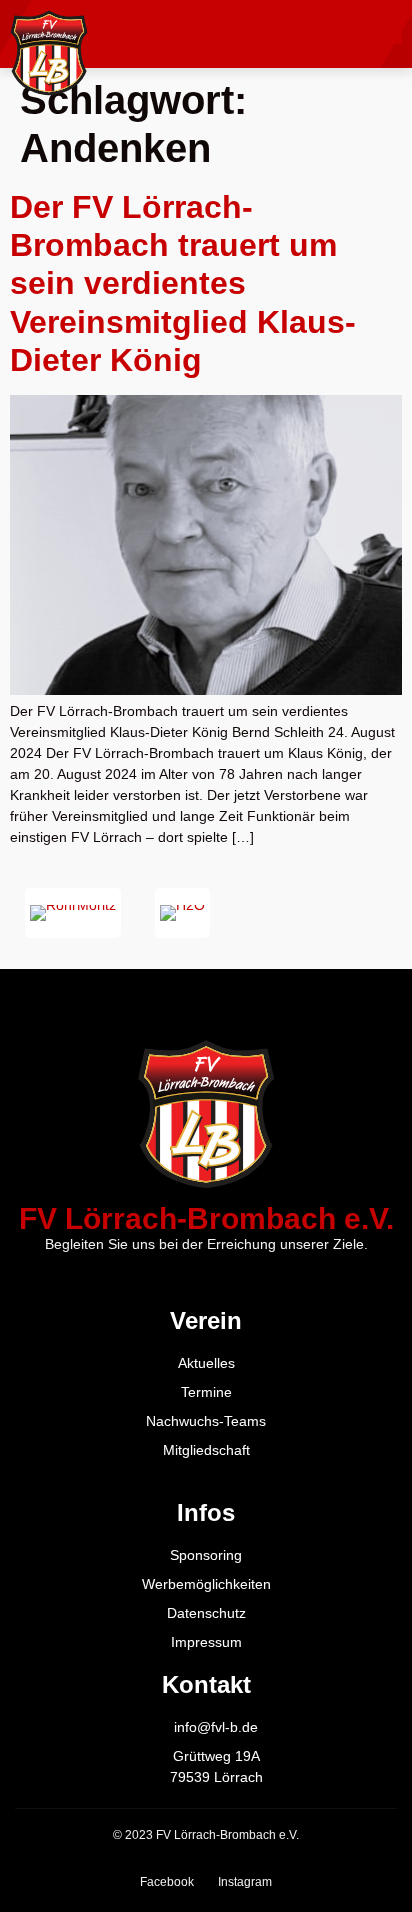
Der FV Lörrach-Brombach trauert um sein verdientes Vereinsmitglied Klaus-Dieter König (183, 284)
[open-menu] (386, 33)
